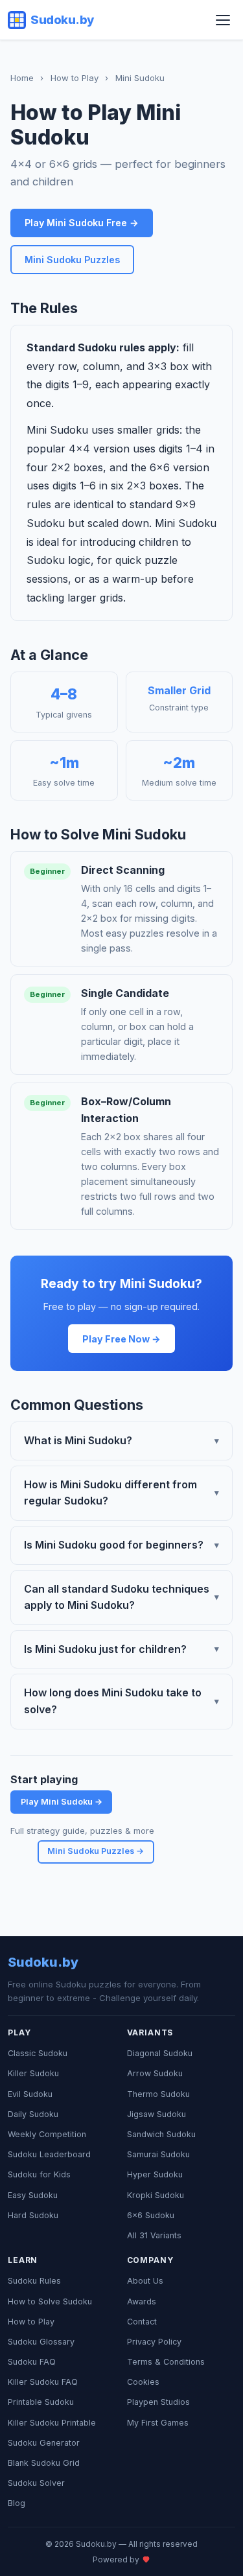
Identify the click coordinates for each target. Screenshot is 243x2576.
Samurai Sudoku (158, 2154)
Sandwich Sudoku (161, 2134)
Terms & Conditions (166, 2362)
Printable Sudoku (41, 2402)
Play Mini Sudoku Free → (82, 223)
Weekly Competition (47, 2134)
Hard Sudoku (33, 2215)
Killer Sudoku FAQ (43, 2382)
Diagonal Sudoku (160, 2053)
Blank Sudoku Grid (44, 2463)
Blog (17, 2503)
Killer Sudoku (33, 2073)
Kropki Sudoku (156, 2195)
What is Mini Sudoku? (121, 1440)
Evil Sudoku (30, 2094)
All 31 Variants (154, 2235)
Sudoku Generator (44, 2443)
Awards (142, 2301)
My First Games (158, 2423)
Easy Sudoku (33, 2195)
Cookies (143, 2382)
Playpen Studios (158, 2402)
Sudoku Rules (34, 2281)
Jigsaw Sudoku (156, 2114)
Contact (142, 2322)
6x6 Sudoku (151, 2215)
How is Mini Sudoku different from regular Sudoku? (121, 1493)
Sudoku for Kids (39, 2174)
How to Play (75, 78)
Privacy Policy (154, 2342)
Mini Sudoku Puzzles (72, 260)
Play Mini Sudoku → (62, 1802)
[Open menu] (223, 20)
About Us (145, 2281)
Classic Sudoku (38, 2053)
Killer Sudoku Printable (52, 2423)
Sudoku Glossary (41, 2342)
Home (22, 78)
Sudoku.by (62, 19)
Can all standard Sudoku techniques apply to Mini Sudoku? (121, 1597)
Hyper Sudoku (155, 2174)
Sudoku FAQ (32, 2362)
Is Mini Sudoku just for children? (121, 1649)
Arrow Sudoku (155, 2073)
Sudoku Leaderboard (49, 2154)
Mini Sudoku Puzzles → (96, 1851)
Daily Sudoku (33, 2114)
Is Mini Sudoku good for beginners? (121, 1545)
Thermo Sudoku (158, 2094)
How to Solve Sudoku (50, 2301)
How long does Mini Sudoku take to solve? (121, 1701)
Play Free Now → (121, 1339)
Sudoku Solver (36, 2483)
